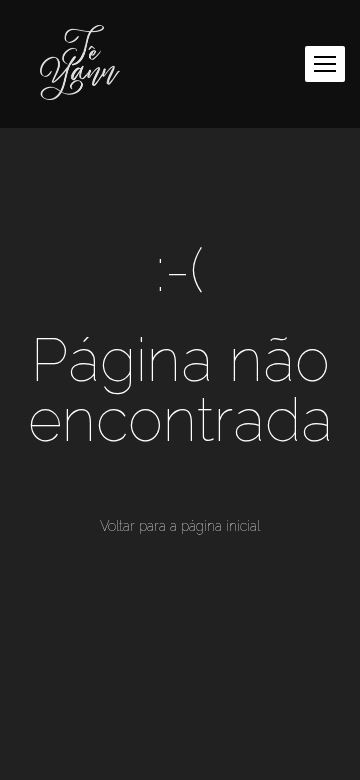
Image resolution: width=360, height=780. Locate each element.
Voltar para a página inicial (180, 526)
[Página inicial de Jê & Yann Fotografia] (80, 64)
